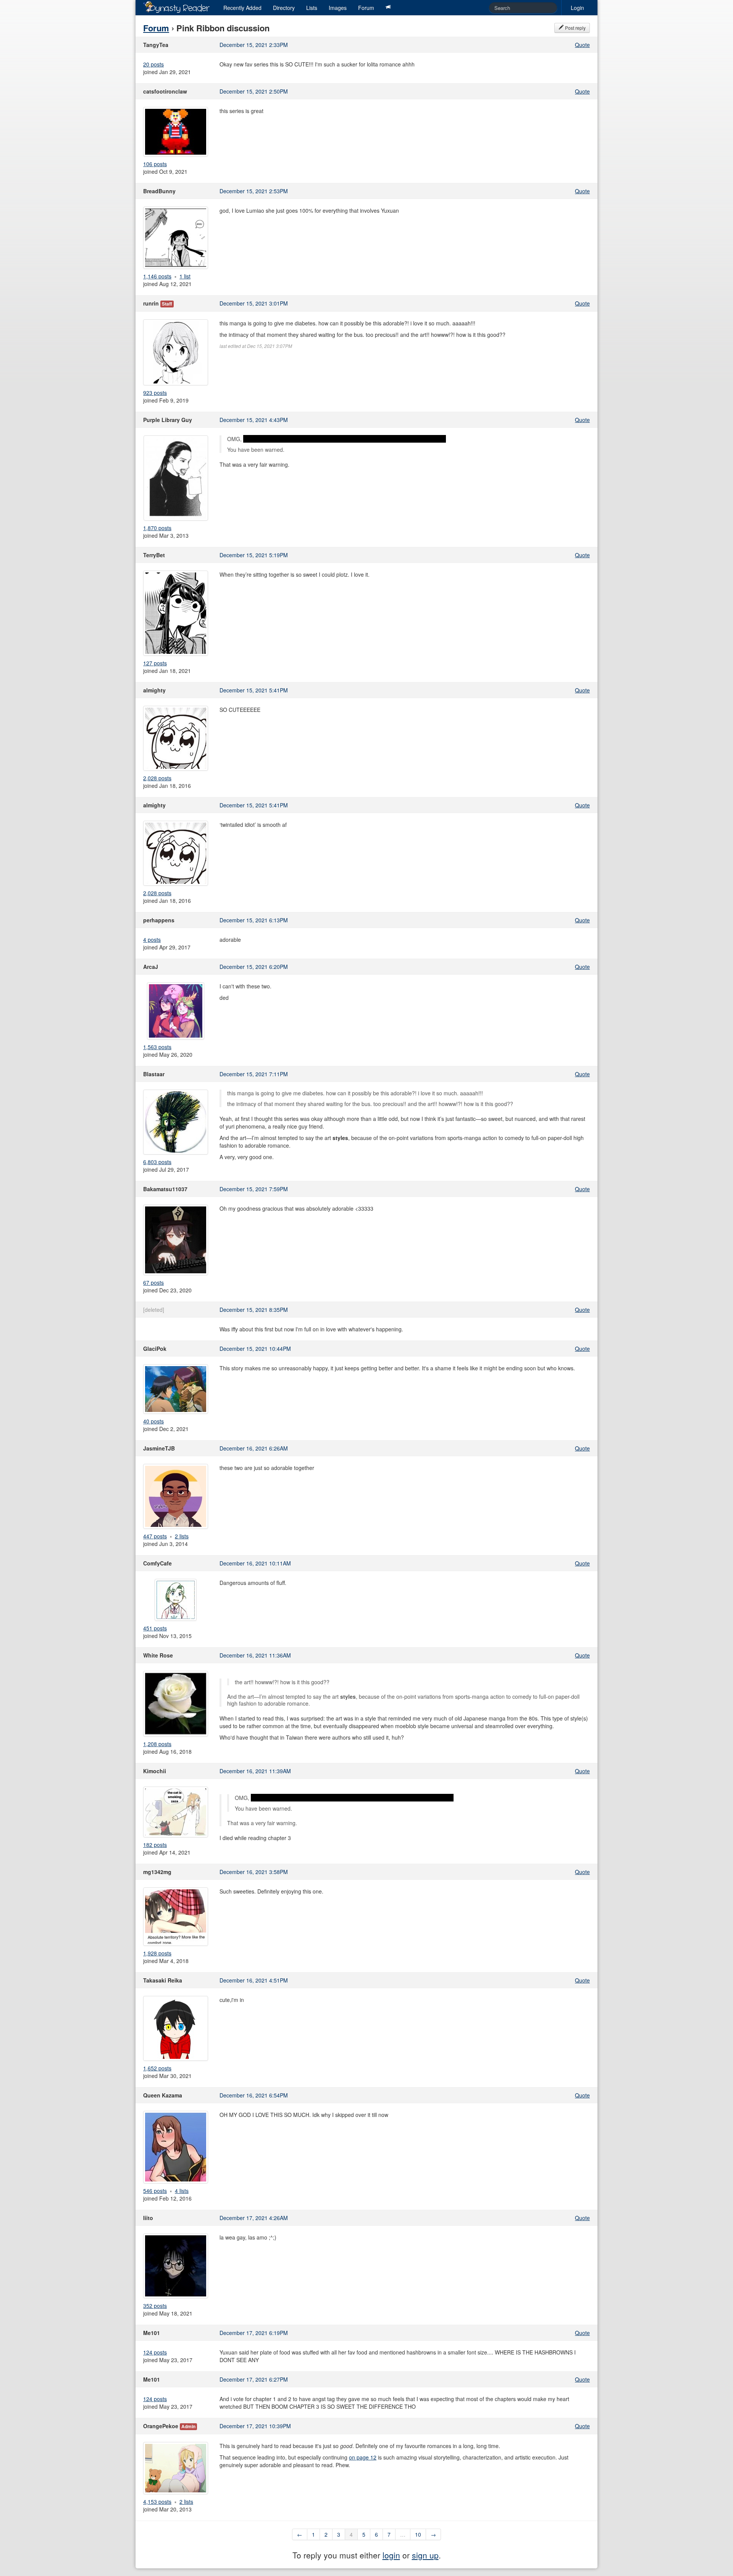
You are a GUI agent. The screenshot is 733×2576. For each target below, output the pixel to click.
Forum (366, 8)
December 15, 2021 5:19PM (254, 555)
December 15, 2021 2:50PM (254, 91)
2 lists (182, 1536)
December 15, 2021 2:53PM (254, 191)
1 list (185, 276)
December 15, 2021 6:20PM (254, 967)
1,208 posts (157, 1744)
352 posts (155, 2306)
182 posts (155, 1845)
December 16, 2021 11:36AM (255, 1655)
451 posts (155, 1628)
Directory (284, 8)
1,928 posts (157, 1953)
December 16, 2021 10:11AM (255, 1563)
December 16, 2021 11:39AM (255, 1771)
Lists (312, 8)
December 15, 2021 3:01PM (254, 303)
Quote (582, 45)
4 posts (152, 940)
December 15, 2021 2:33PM (254, 45)
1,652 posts (157, 2068)
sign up (425, 2555)
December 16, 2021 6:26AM (254, 1448)
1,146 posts (157, 276)
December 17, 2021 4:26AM (254, 2218)
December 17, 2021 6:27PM (254, 2379)
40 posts (153, 1421)
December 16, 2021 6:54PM (254, 2095)
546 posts (155, 2191)
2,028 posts (157, 778)
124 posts (155, 2352)
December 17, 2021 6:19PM (254, 2333)
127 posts (155, 663)
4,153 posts (157, 2502)
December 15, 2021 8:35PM (254, 1310)
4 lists (182, 2191)
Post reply (575, 28)
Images (338, 8)
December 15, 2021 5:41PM (254, 690)
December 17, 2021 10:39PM (255, 2426)
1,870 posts (157, 528)
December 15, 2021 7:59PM (254, 1189)
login (391, 2555)
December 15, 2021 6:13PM (254, 920)
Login (577, 8)
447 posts (155, 1536)
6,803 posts (157, 1162)
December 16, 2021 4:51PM (254, 1980)
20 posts (153, 64)
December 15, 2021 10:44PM (255, 1349)
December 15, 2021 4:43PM (254, 420)
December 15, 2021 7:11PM (254, 1074)
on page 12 (363, 2457)
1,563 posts (157, 1047)
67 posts (153, 1282)
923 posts (155, 393)
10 (418, 2534)
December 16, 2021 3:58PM (254, 1872)
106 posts (155, 164)
